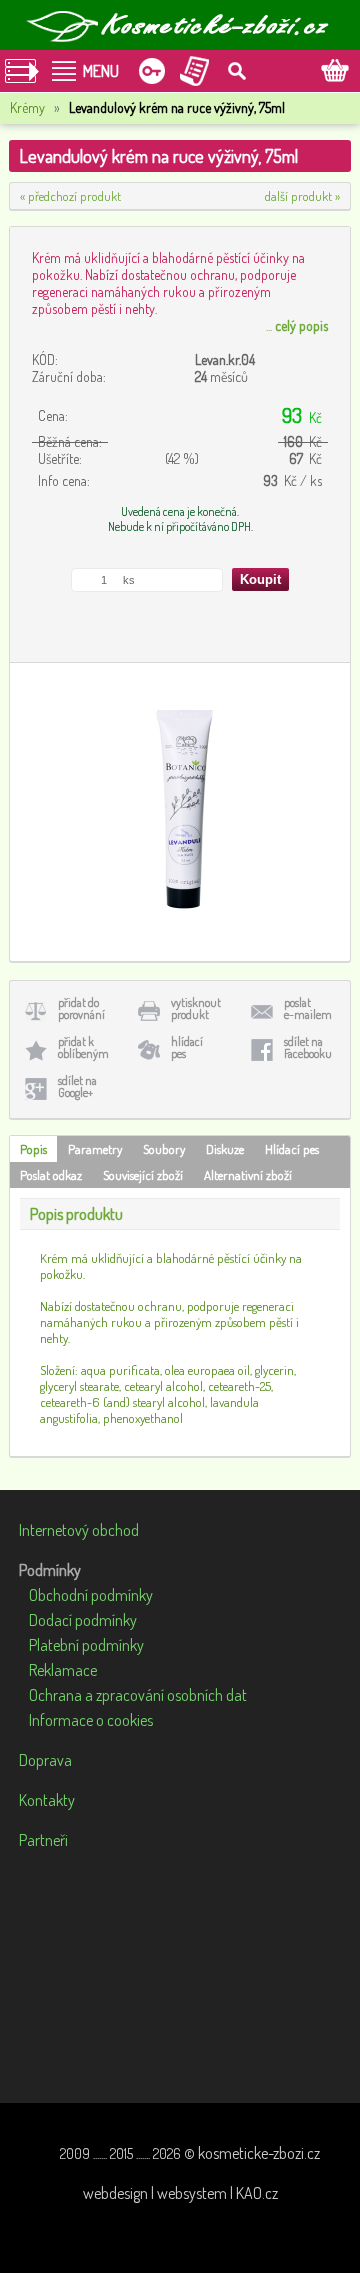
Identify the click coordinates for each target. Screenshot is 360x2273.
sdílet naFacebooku (308, 1047)
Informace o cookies (91, 1720)
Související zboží (143, 1175)
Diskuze (225, 1149)
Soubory (164, 1149)
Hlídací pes (292, 1149)
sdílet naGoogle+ (77, 1086)
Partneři (43, 1840)
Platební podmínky (86, 1645)
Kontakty (47, 1800)
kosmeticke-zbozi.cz (259, 2153)
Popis (33, 1149)
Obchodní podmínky (91, 1595)
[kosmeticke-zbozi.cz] (180, 25)
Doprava (45, 1760)
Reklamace (63, 1670)
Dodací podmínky (83, 1620)
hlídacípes (187, 1047)
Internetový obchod (79, 1530)
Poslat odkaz (51, 1175)
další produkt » (302, 196)
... (297, 325)
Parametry (95, 1149)
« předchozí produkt (70, 196)
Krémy (27, 107)
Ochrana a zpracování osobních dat (138, 1695)
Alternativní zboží (248, 1175)
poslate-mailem (308, 1008)
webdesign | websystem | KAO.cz (180, 2193)
